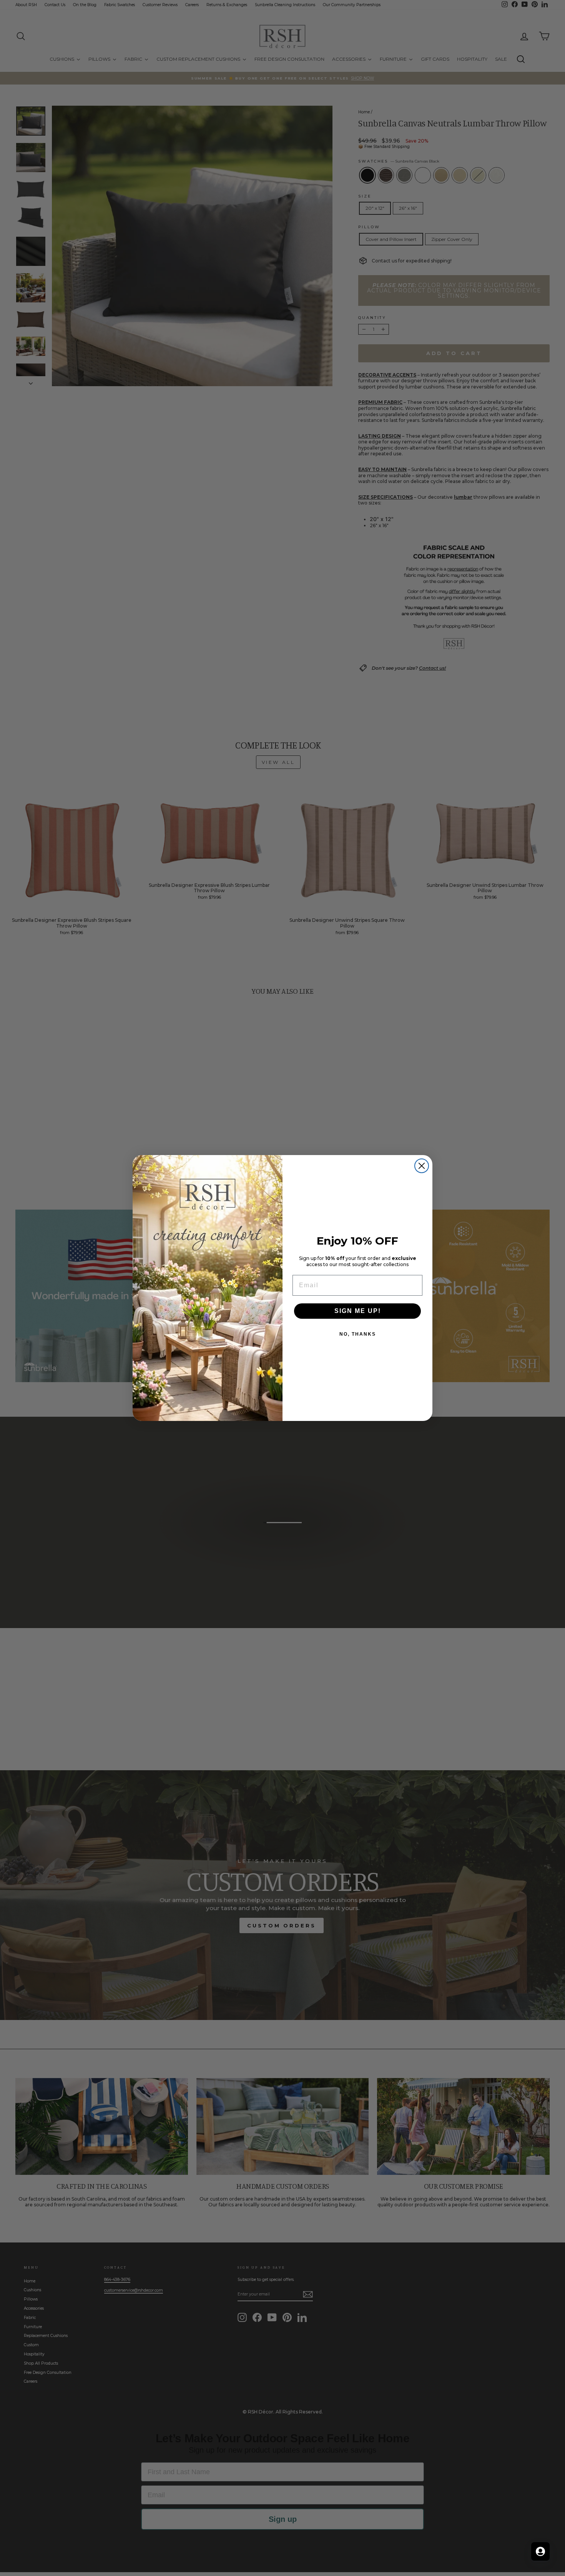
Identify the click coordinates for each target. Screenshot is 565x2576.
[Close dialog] (422, 1166)
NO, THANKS (358, 1334)
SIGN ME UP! (358, 1311)
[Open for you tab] (540, 2551)
